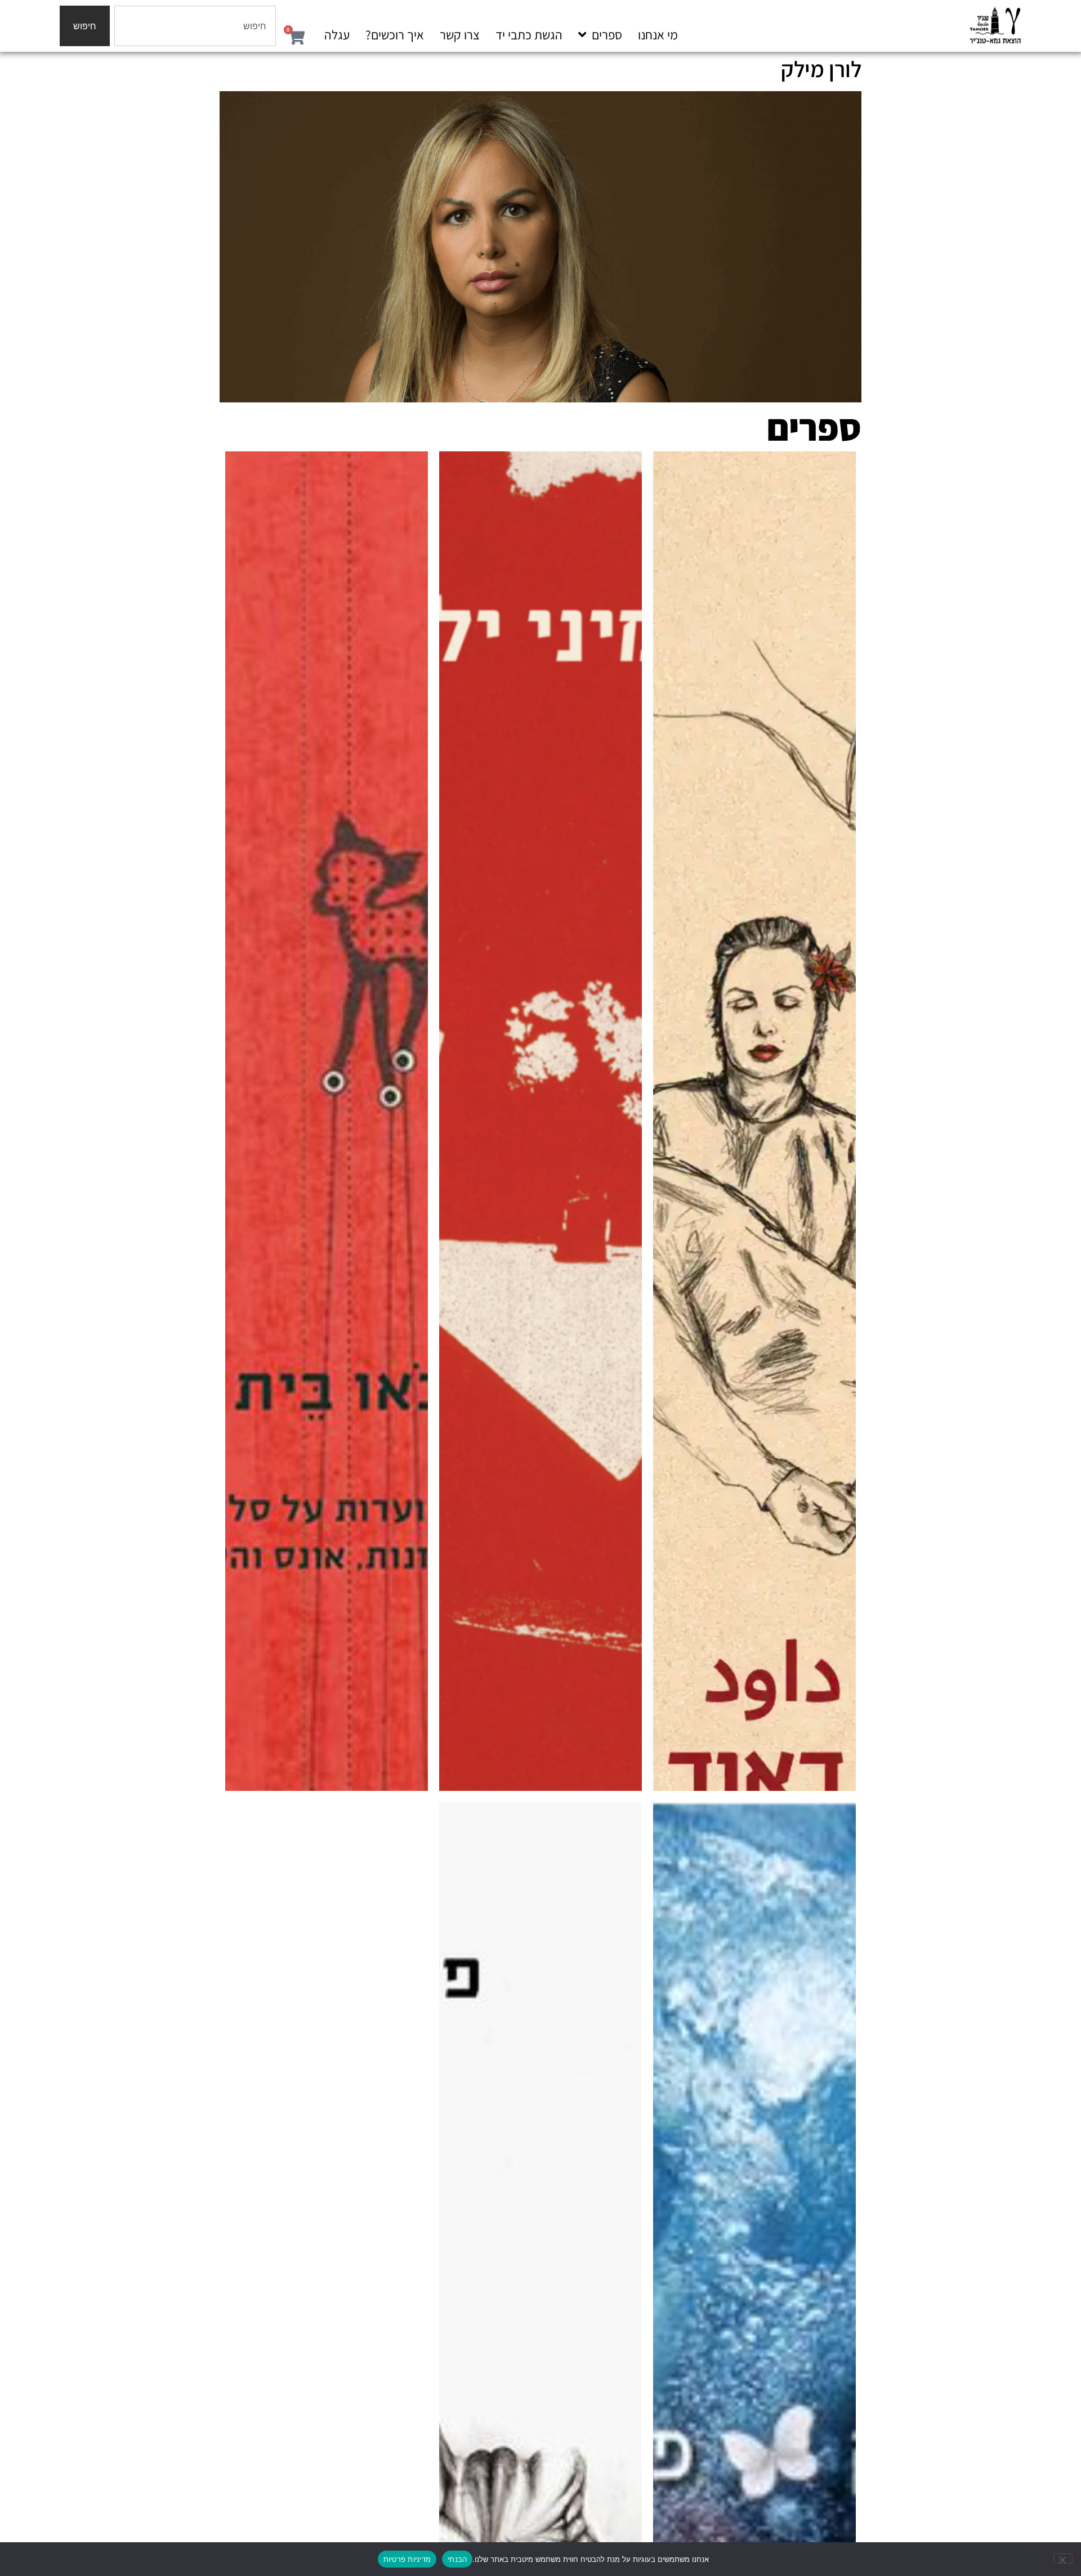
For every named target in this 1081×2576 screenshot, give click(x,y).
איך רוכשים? (395, 35)
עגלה (337, 35)
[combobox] (195, 26)
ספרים (607, 35)
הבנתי (457, 2559)
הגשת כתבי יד (529, 35)
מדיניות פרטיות (407, 2559)
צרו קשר (460, 35)
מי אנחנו (658, 35)
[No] (1063, 2559)
